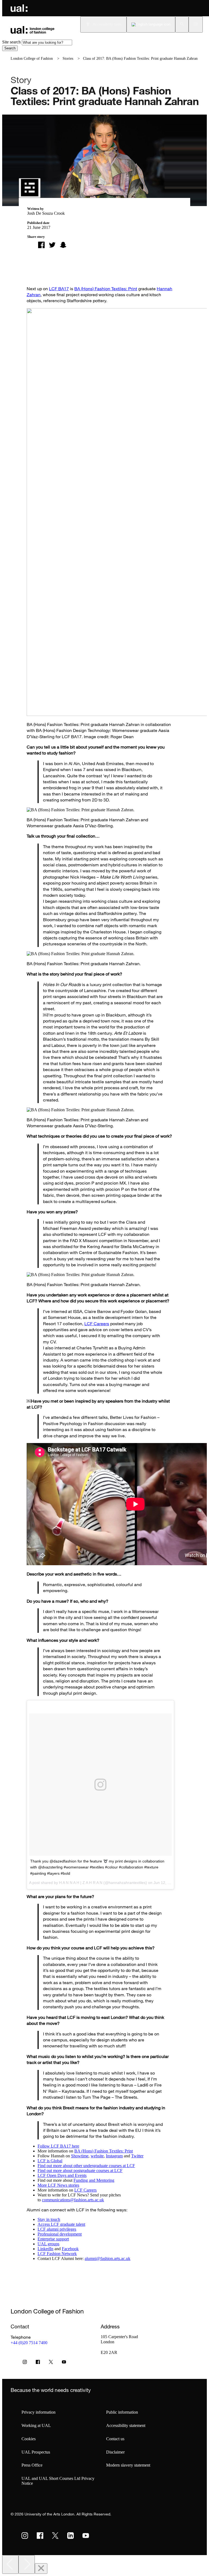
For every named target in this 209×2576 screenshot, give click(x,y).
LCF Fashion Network (57, 2254)
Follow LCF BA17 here (58, 2146)
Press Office (32, 2465)
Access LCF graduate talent (61, 2224)
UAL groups (48, 2244)
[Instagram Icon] (25, 2363)
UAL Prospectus (36, 2452)
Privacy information (39, 2412)
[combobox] (47, 42)
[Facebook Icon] (38, 2363)
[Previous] (10, 2564)
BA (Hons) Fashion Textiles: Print (106, 289)
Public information (122, 2412)
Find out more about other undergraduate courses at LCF (86, 2166)
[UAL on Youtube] (86, 2536)
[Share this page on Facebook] (41, 245)
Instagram (114, 2156)
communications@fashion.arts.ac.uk (73, 2200)
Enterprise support (53, 2239)
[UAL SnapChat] (63, 245)
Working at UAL (36, 2425)
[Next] (27, 2564)
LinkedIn (45, 2249)
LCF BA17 (59, 289)
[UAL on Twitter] (55, 2536)
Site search (11, 42)
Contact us (115, 2439)
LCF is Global (50, 2161)
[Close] (41, 2569)
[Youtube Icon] (64, 2363)
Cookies (29, 2439)
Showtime (80, 2156)
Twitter (137, 2156)
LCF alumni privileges (57, 2229)
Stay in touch (49, 2219)
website (97, 2156)
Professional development (60, 2234)
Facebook (70, 2249)
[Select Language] (151, 24)
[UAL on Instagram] (25, 2536)
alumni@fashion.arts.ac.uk (107, 2258)
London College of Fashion (32, 59)
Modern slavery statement (128, 2465)
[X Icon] (51, 2363)
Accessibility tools (107, 24)
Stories (68, 59)
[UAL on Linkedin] (70, 2536)
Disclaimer (115, 2452)
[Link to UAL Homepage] (19, 8)
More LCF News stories (58, 2185)
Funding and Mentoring (94, 2180)
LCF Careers (97, 1324)
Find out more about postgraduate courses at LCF (80, 2171)
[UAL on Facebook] (40, 2536)
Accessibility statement (126, 2425)
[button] (182, 24)
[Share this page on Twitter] (52, 245)
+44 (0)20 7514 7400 (29, 2343)
